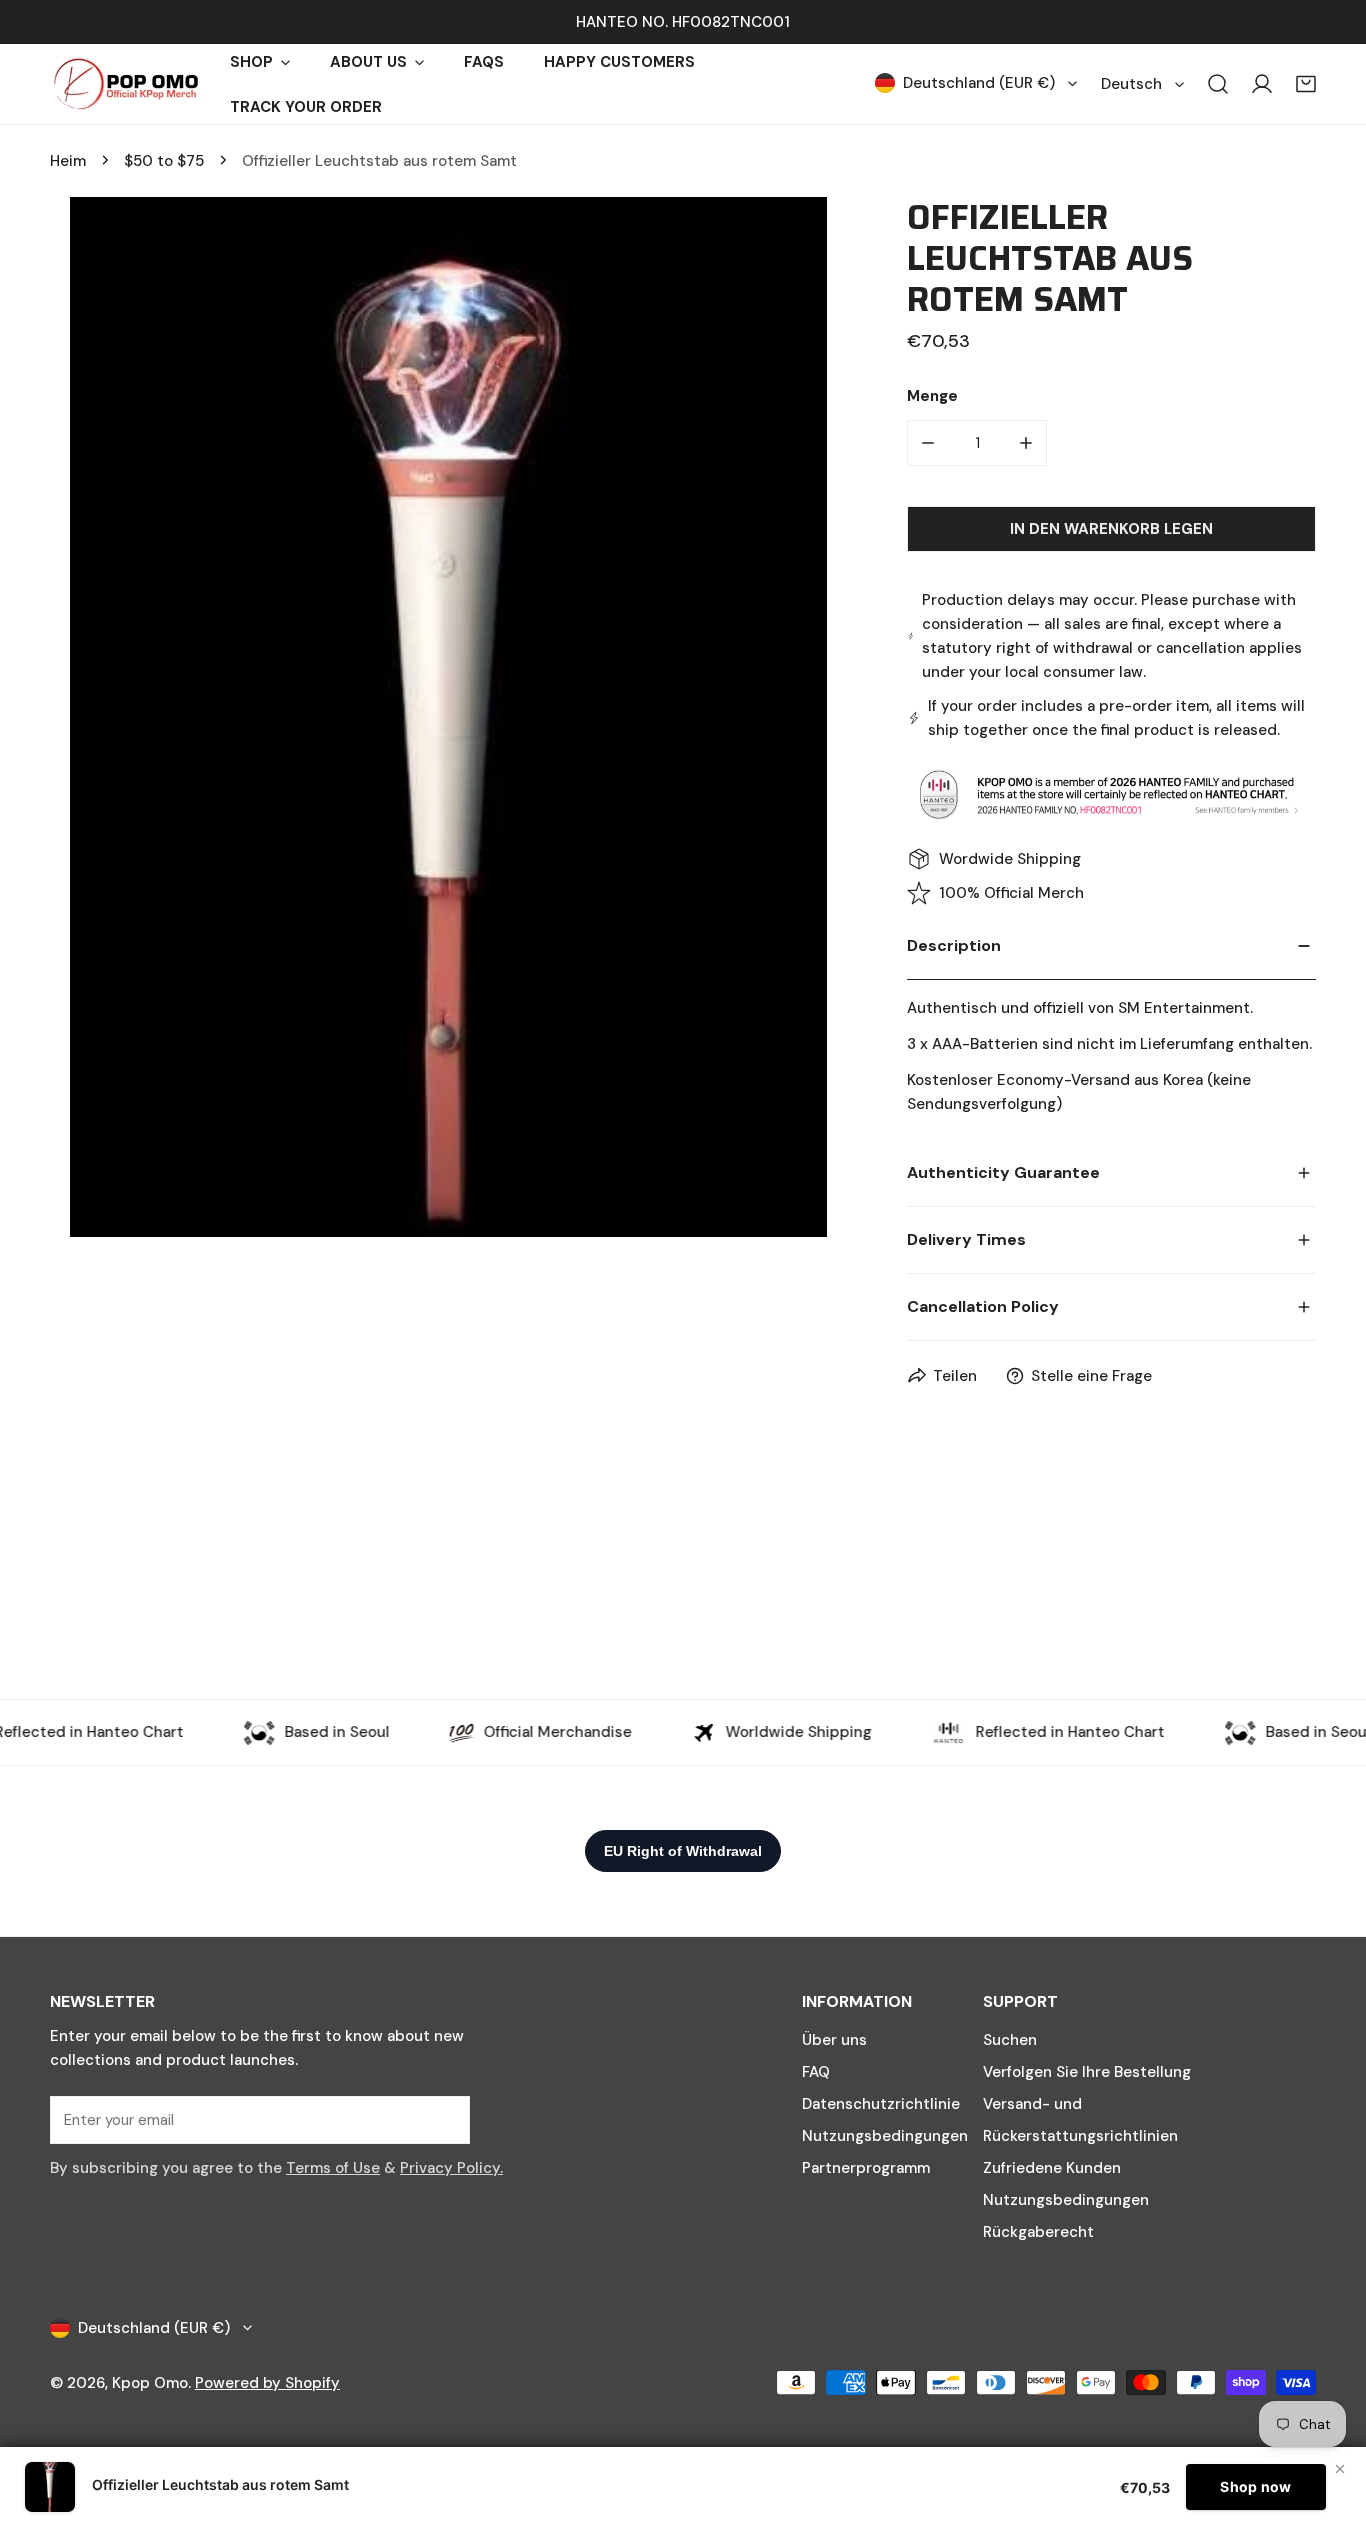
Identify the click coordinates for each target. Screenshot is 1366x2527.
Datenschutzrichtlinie (881, 2104)
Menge (932, 396)
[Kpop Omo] (125, 84)
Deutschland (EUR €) (979, 83)
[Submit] (444, 2119)
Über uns (834, 2040)
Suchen (1010, 2040)
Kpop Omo (150, 2383)
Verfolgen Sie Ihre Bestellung (1087, 2072)
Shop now (1255, 2486)
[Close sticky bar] (1340, 2469)
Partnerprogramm (866, 2168)
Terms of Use (333, 2168)
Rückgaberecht (1038, 2232)
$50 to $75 (164, 161)
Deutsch (1131, 84)
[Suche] (1218, 84)
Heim (68, 161)
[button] (1306, 84)
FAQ (816, 2072)
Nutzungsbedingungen (885, 2136)
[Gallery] (448, 717)
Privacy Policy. (451, 2168)
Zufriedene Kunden (1052, 2168)
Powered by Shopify (267, 2383)
